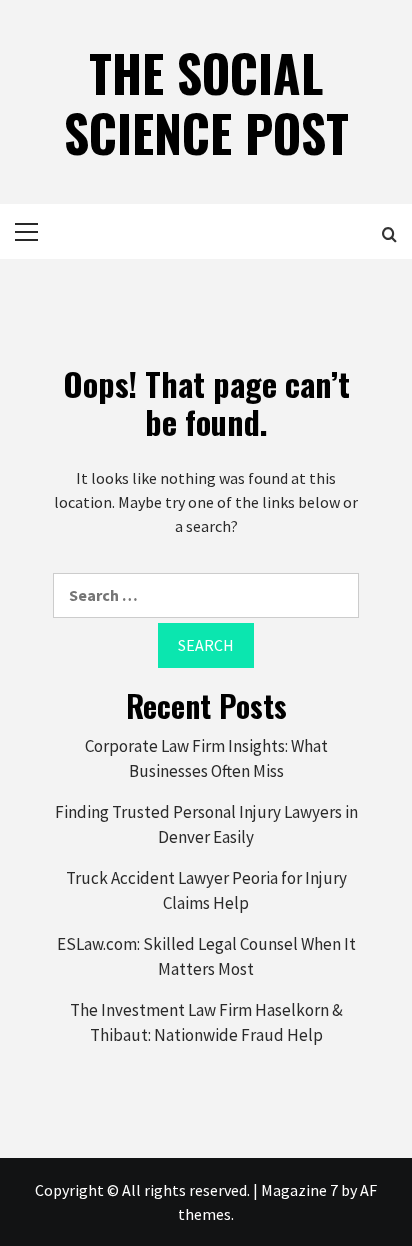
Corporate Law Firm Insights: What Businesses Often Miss (206, 759)
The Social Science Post (206, 102)
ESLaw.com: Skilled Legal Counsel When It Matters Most (206, 957)
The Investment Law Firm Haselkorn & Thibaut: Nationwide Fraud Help (206, 1023)
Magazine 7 (299, 1190)
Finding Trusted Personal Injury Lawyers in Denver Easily (206, 825)
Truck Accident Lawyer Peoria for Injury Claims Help (206, 891)
